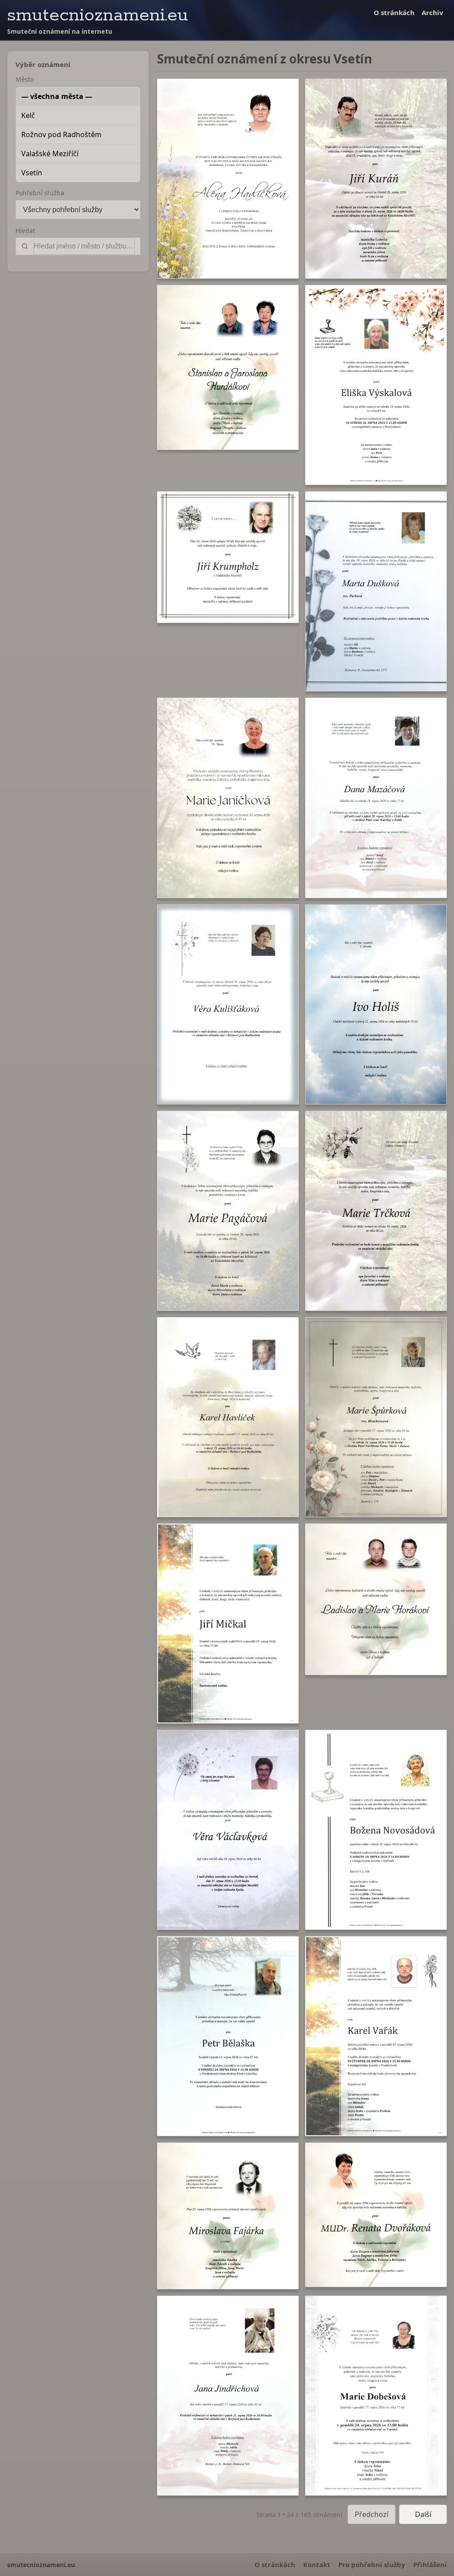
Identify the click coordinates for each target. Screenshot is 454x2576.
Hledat (25, 231)
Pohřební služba (40, 193)
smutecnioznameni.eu (98, 15)
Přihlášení (430, 2564)
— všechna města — (57, 96)
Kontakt (317, 2564)
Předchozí (372, 2514)
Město (25, 79)
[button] (228, 179)
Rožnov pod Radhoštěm (61, 134)
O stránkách (394, 12)
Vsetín (32, 173)
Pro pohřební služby (372, 2564)
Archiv (432, 12)
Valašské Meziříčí (50, 154)
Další (423, 2514)
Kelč (28, 115)
